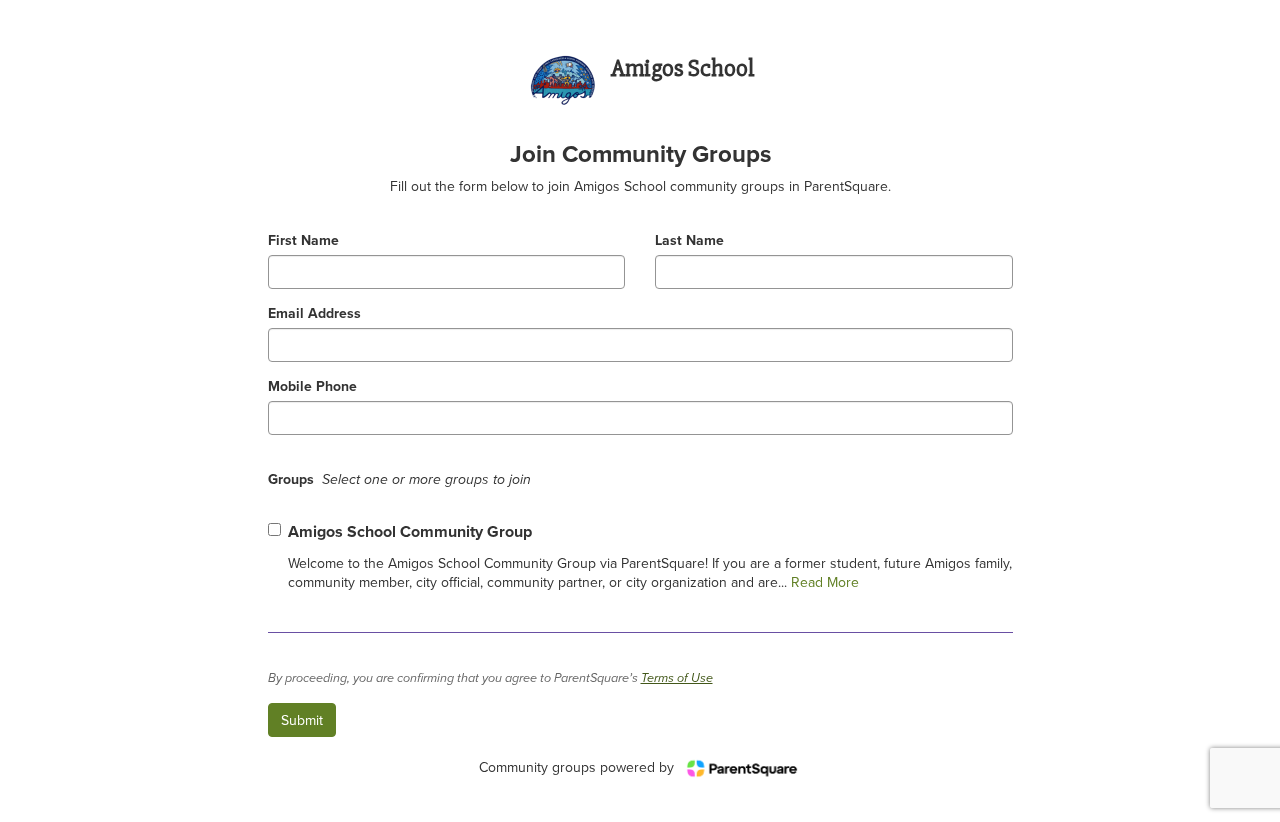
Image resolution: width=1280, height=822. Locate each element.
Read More (823, 582)
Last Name (689, 240)
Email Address (314, 313)
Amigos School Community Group (410, 531)
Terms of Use (677, 678)
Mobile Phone (312, 386)
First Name (303, 240)
